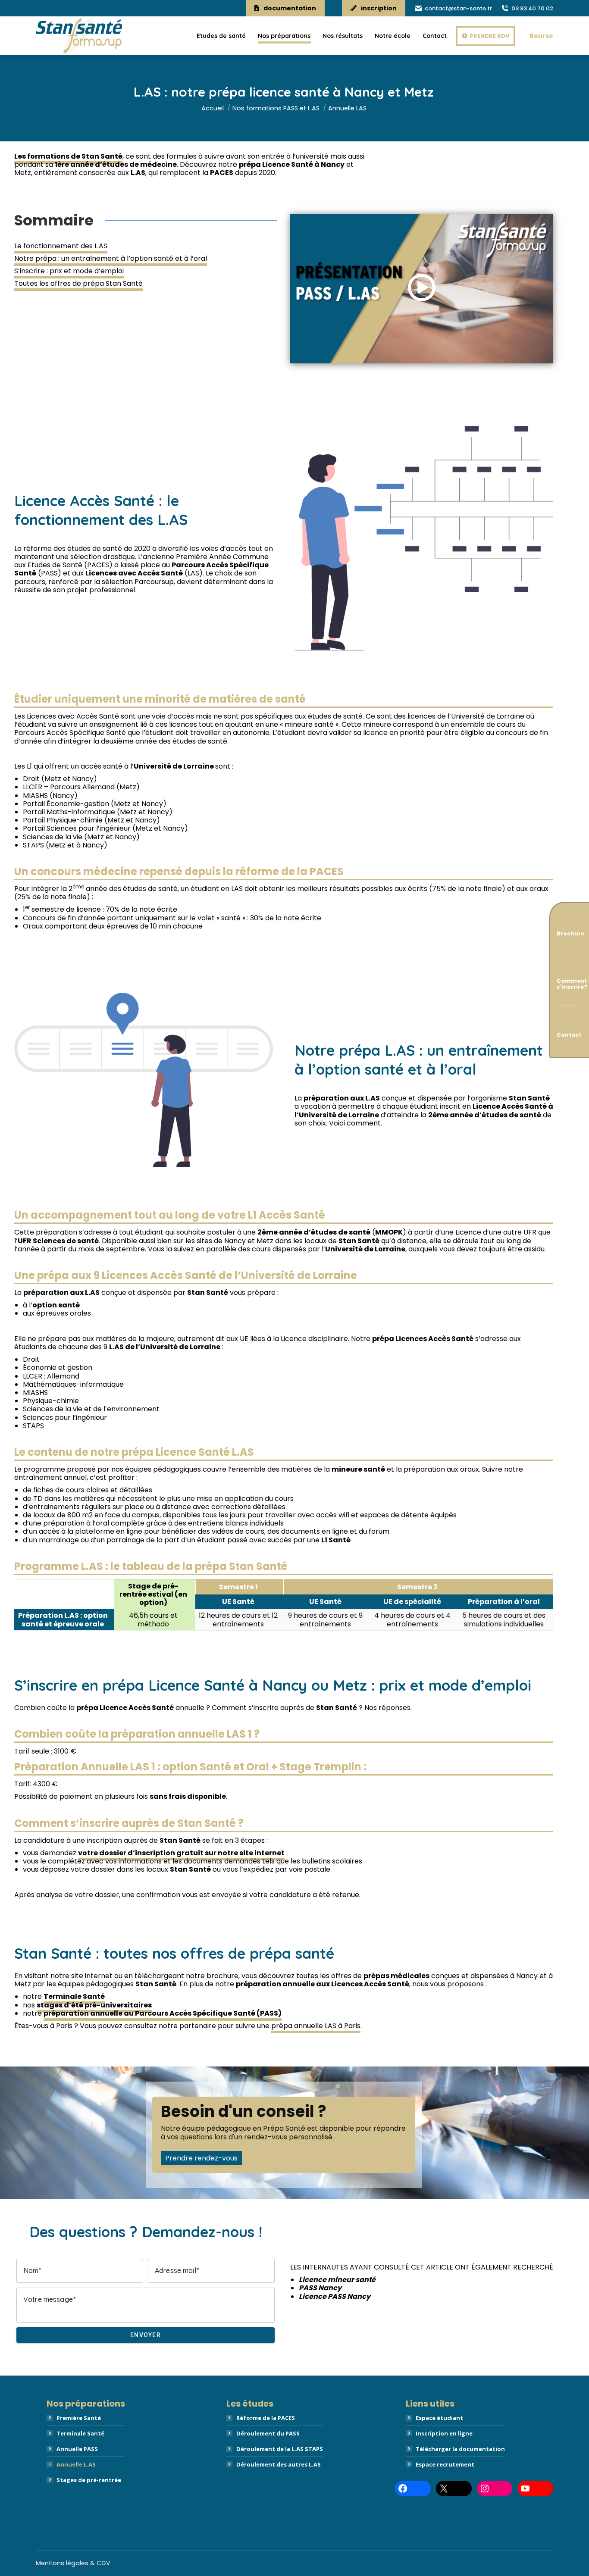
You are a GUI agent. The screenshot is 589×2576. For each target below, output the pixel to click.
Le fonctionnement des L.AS (61, 246)
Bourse (541, 36)
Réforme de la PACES (266, 2418)
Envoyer (146, 2335)
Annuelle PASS (77, 2449)
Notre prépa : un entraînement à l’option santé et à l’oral (111, 258)
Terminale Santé (80, 2433)
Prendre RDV (489, 36)
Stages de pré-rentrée (89, 2480)
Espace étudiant (439, 2418)
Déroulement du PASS (268, 2433)
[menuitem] (221, 36)
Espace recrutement (445, 2464)
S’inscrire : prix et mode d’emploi (69, 271)
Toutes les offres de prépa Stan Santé (78, 283)
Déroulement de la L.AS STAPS (280, 2449)
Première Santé (79, 2418)
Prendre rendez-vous (201, 2158)
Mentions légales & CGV (73, 2563)
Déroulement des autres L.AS (279, 2464)
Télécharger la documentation (460, 2449)
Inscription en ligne (444, 2433)
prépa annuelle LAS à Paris (316, 2026)
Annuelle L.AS (76, 2464)
